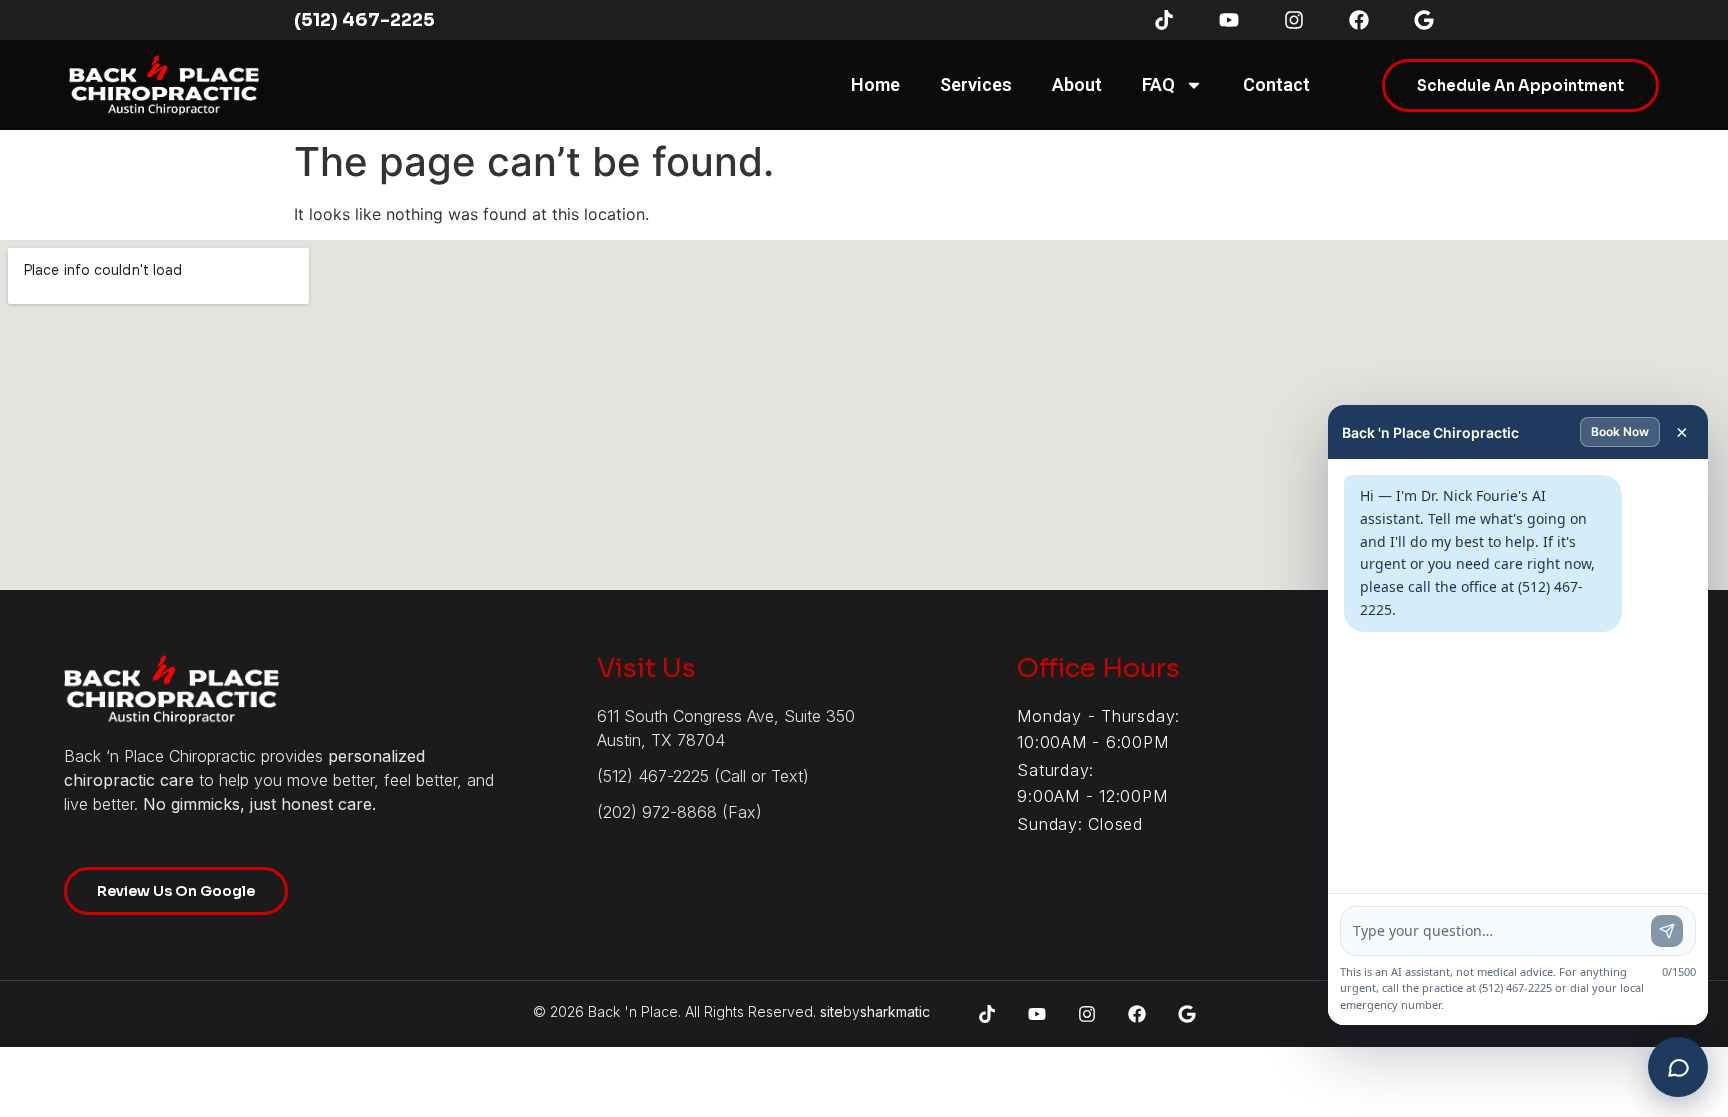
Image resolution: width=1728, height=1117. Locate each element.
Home (875, 84)
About (1077, 84)
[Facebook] (1359, 20)
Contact (1276, 84)
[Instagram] (1294, 20)
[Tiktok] (1164, 20)
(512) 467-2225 (364, 20)
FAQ (1158, 84)
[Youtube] (1229, 20)
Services (976, 84)
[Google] (1424, 20)
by (875, 1011)
